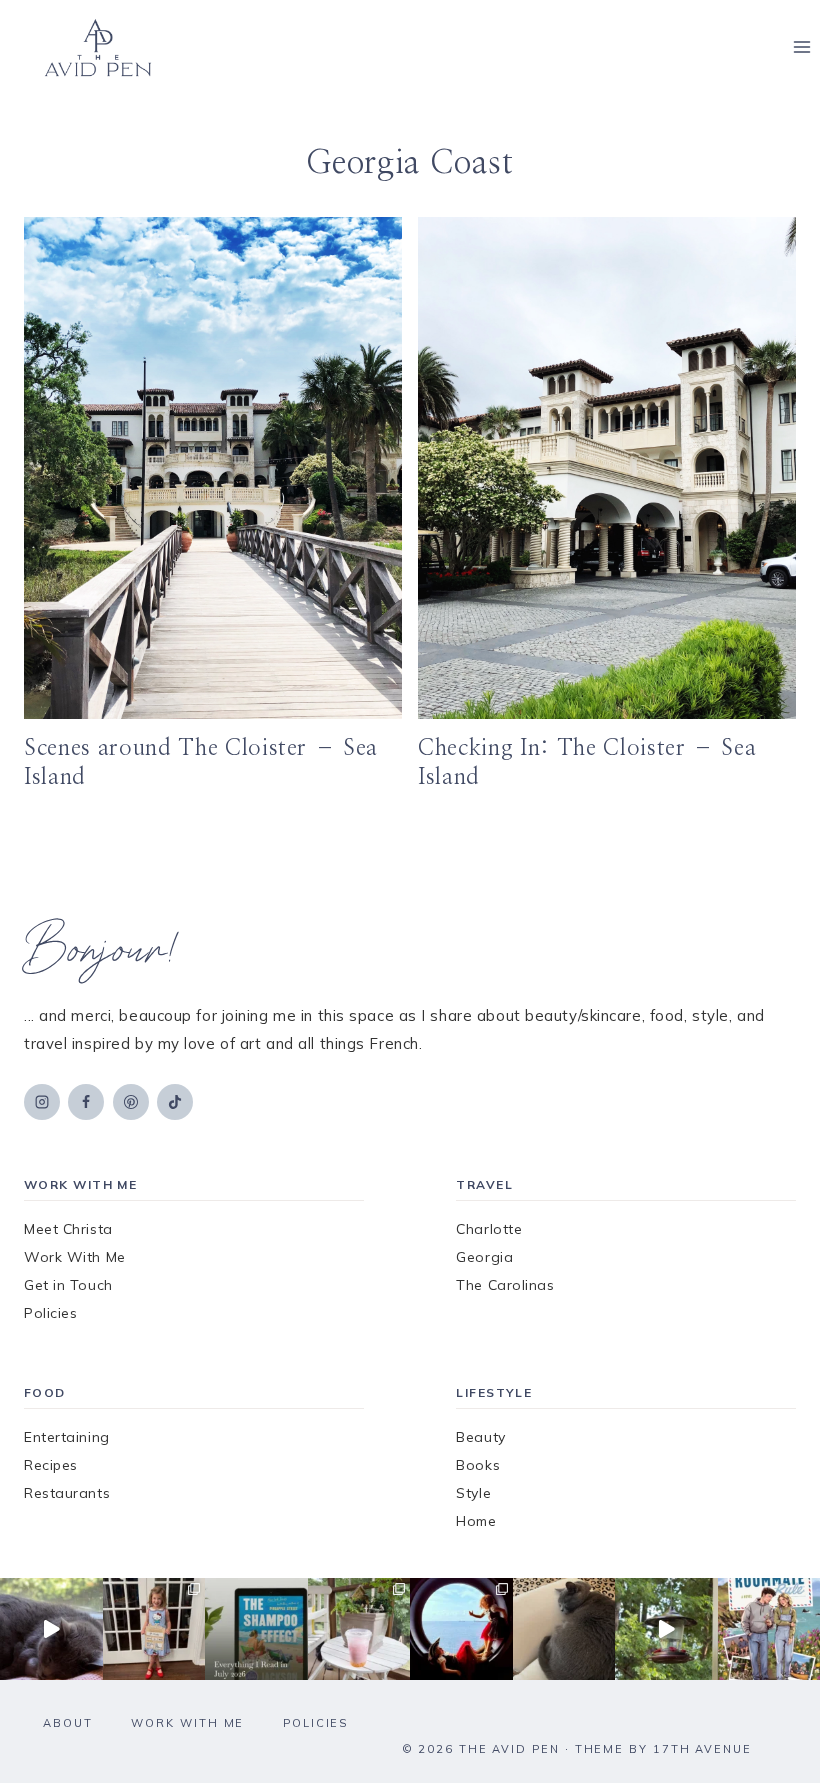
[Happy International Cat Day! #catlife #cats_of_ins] (51, 1629)
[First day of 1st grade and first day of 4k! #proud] (154, 1629)
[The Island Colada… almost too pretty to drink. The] (359, 1629)
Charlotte (489, 1229)
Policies (50, 1313)
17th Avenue (702, 1749)
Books (478, 1465)
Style (473, 1493)
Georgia (484, 1257)
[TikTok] (175, 1102)
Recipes (51, 1465)
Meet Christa (68, 1229)
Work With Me (75, 1257)
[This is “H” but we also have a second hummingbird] (666, 1629)
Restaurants (67, 1493)
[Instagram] (42, 1102)
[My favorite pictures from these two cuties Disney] (461, 1629)
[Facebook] (86, 1102)
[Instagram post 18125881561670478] (564, 1629)
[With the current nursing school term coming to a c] (256, 1629)
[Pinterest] (131, 1102)
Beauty (480, 1437)
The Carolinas (505, 1285)
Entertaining (67, 1437)
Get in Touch (68, 1285)
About (68, 1723)
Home (476, 1521)
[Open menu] (801, 47)
